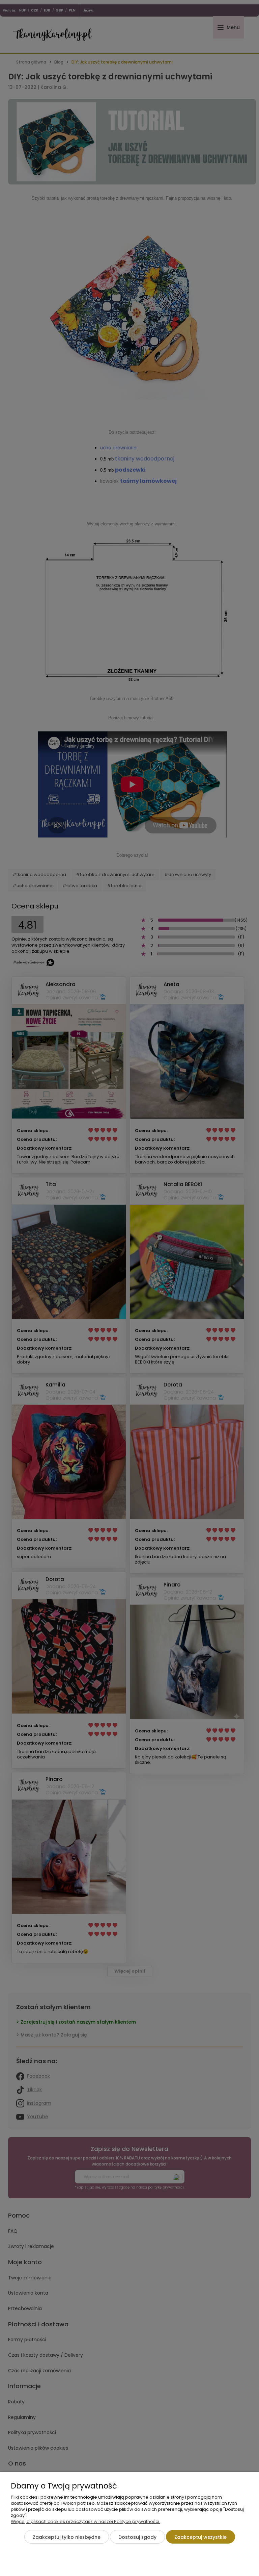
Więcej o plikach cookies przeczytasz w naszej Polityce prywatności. (85, 2521)
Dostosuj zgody (137, 2537)
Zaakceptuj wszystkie (200, 2537)
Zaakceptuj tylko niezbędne (67, 2537)
